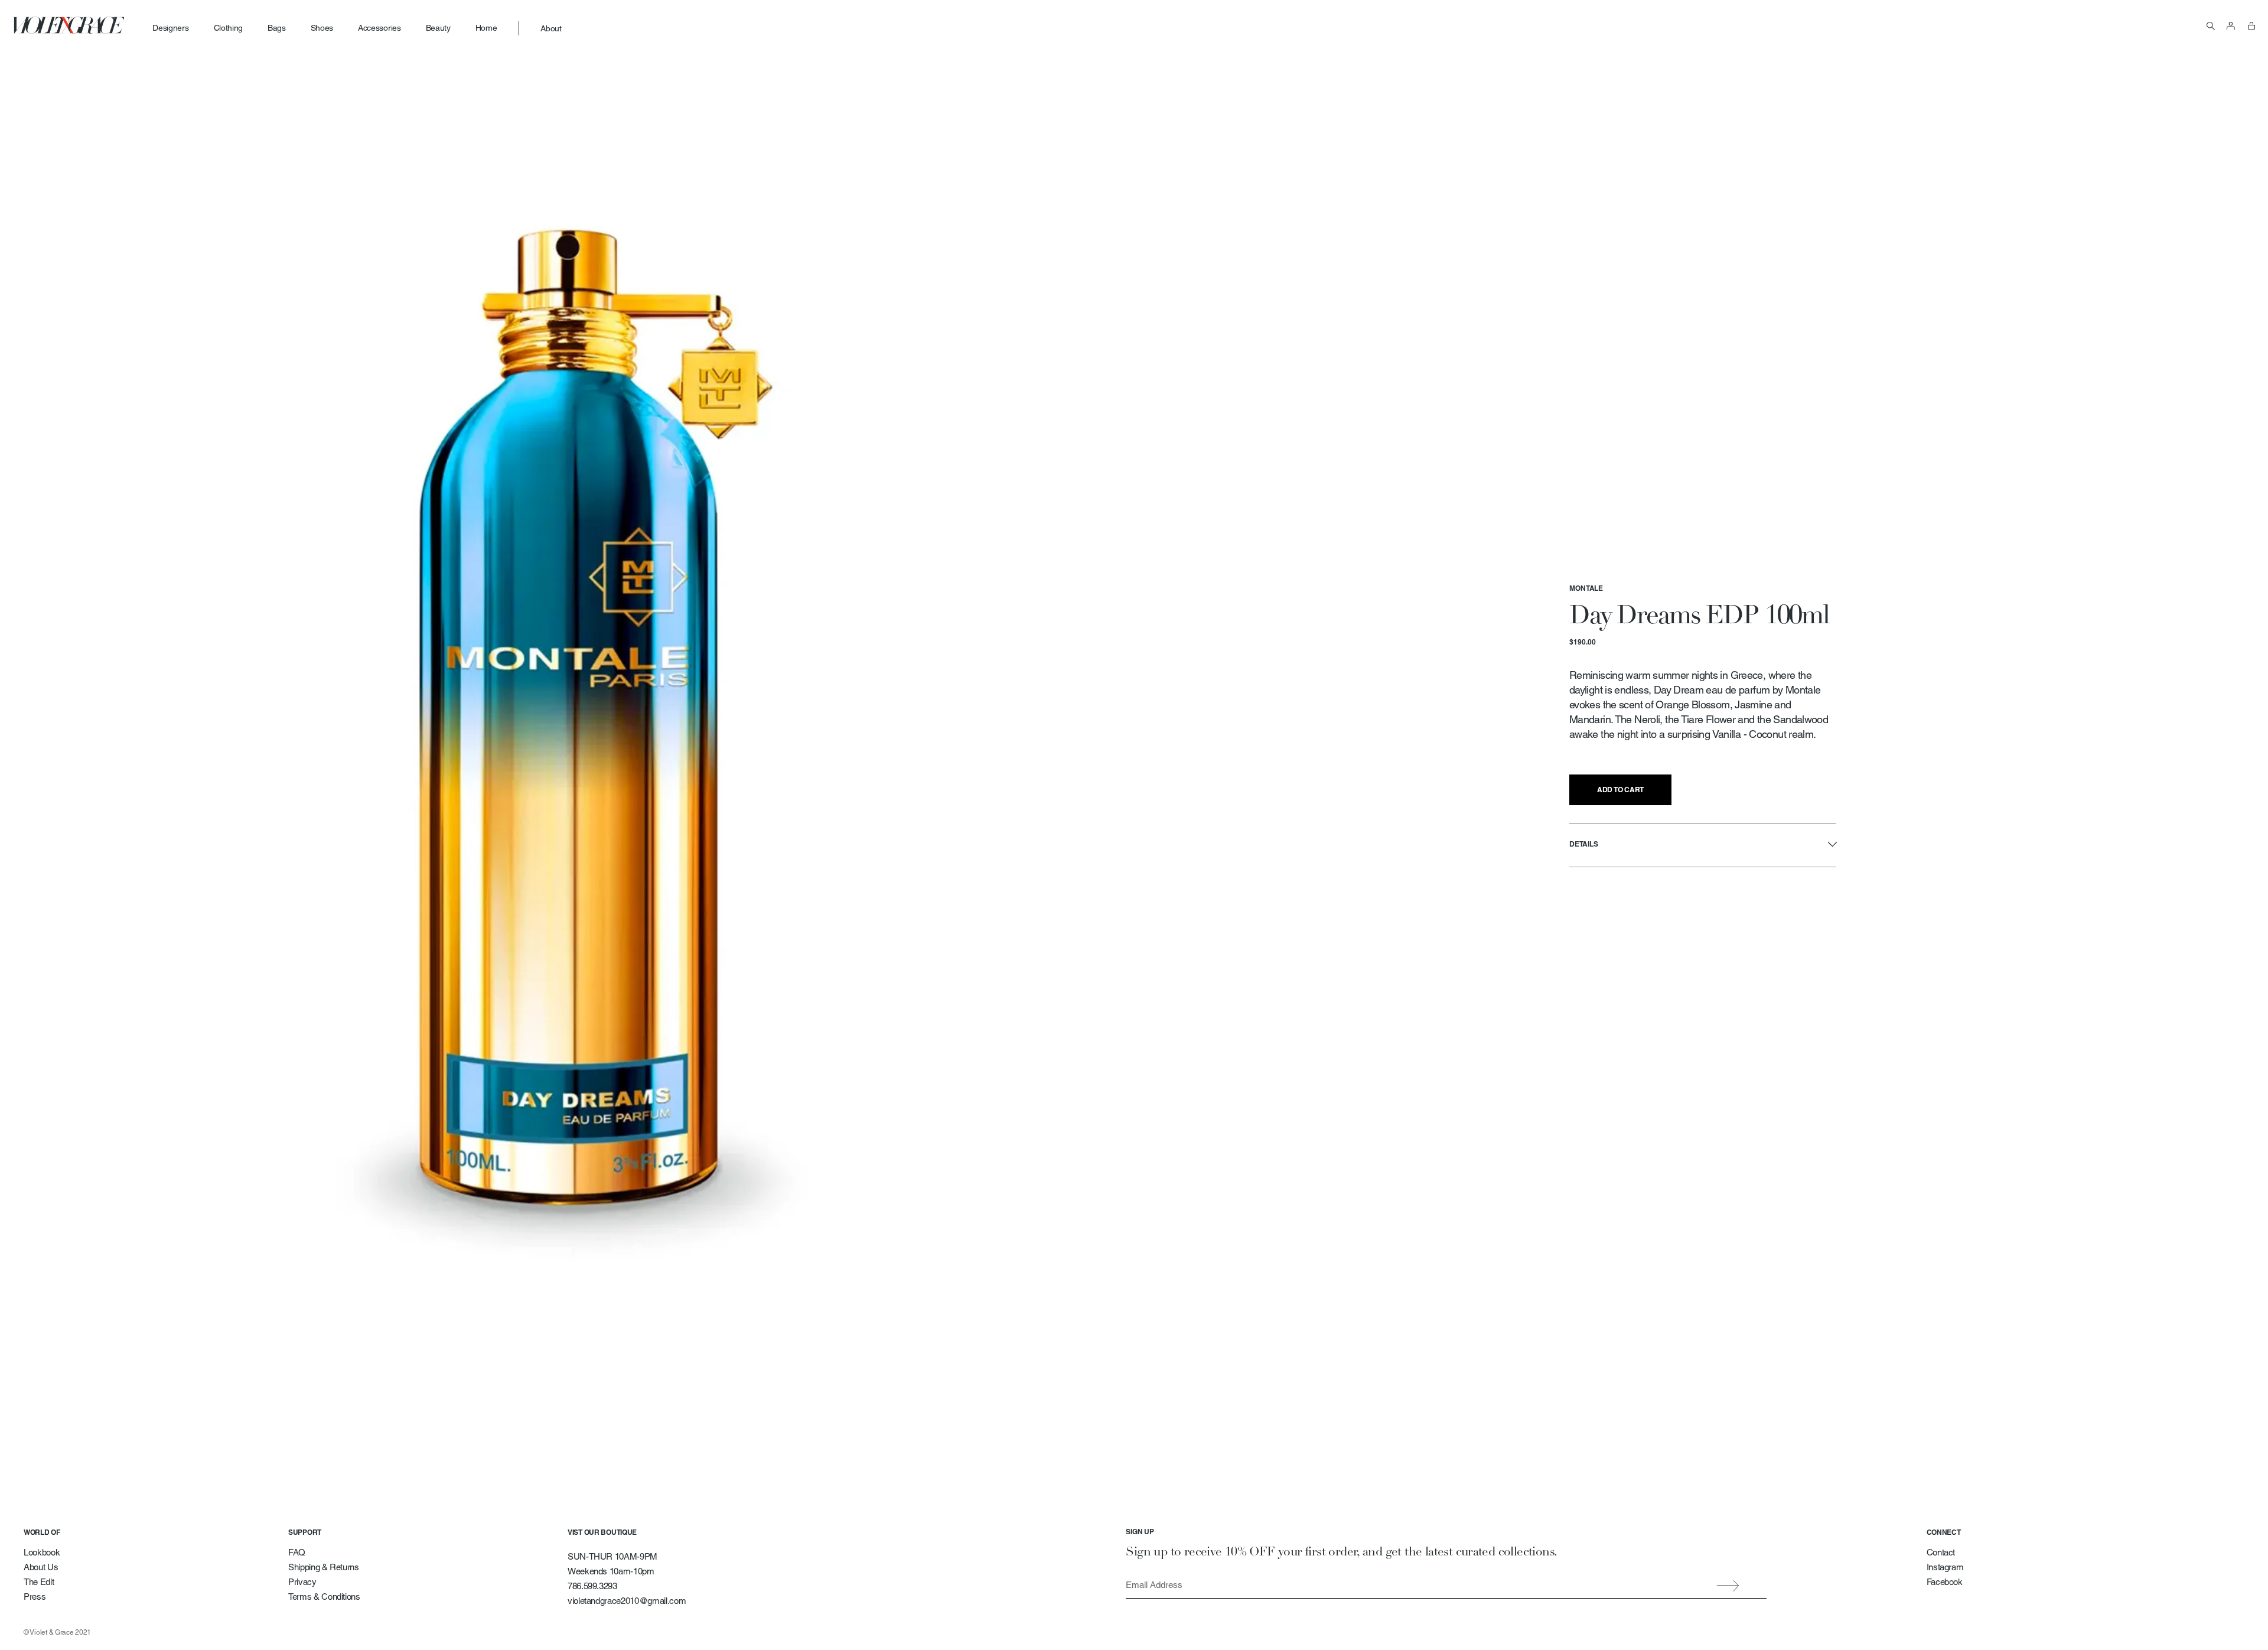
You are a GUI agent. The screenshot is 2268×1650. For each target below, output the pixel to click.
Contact (1941, 1552)
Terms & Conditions (324, 1597)
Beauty (438, 28)
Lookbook (42, 1552)
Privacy (302, 1582)
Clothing (228, 28)
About (551, 28)
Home (486, 28)
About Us (41, 1567)
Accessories (379, 28)
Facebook (1945, 1582)
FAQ (297, 1552)
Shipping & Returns (324, 1567)
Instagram (1945, 1567)
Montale (1586, 588)
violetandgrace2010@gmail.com (627, 1601)
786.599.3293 (592, 1586)
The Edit (39, 1582)
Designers (170, 28)
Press (35, 1597)
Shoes (322, 28)
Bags (277, 28)
